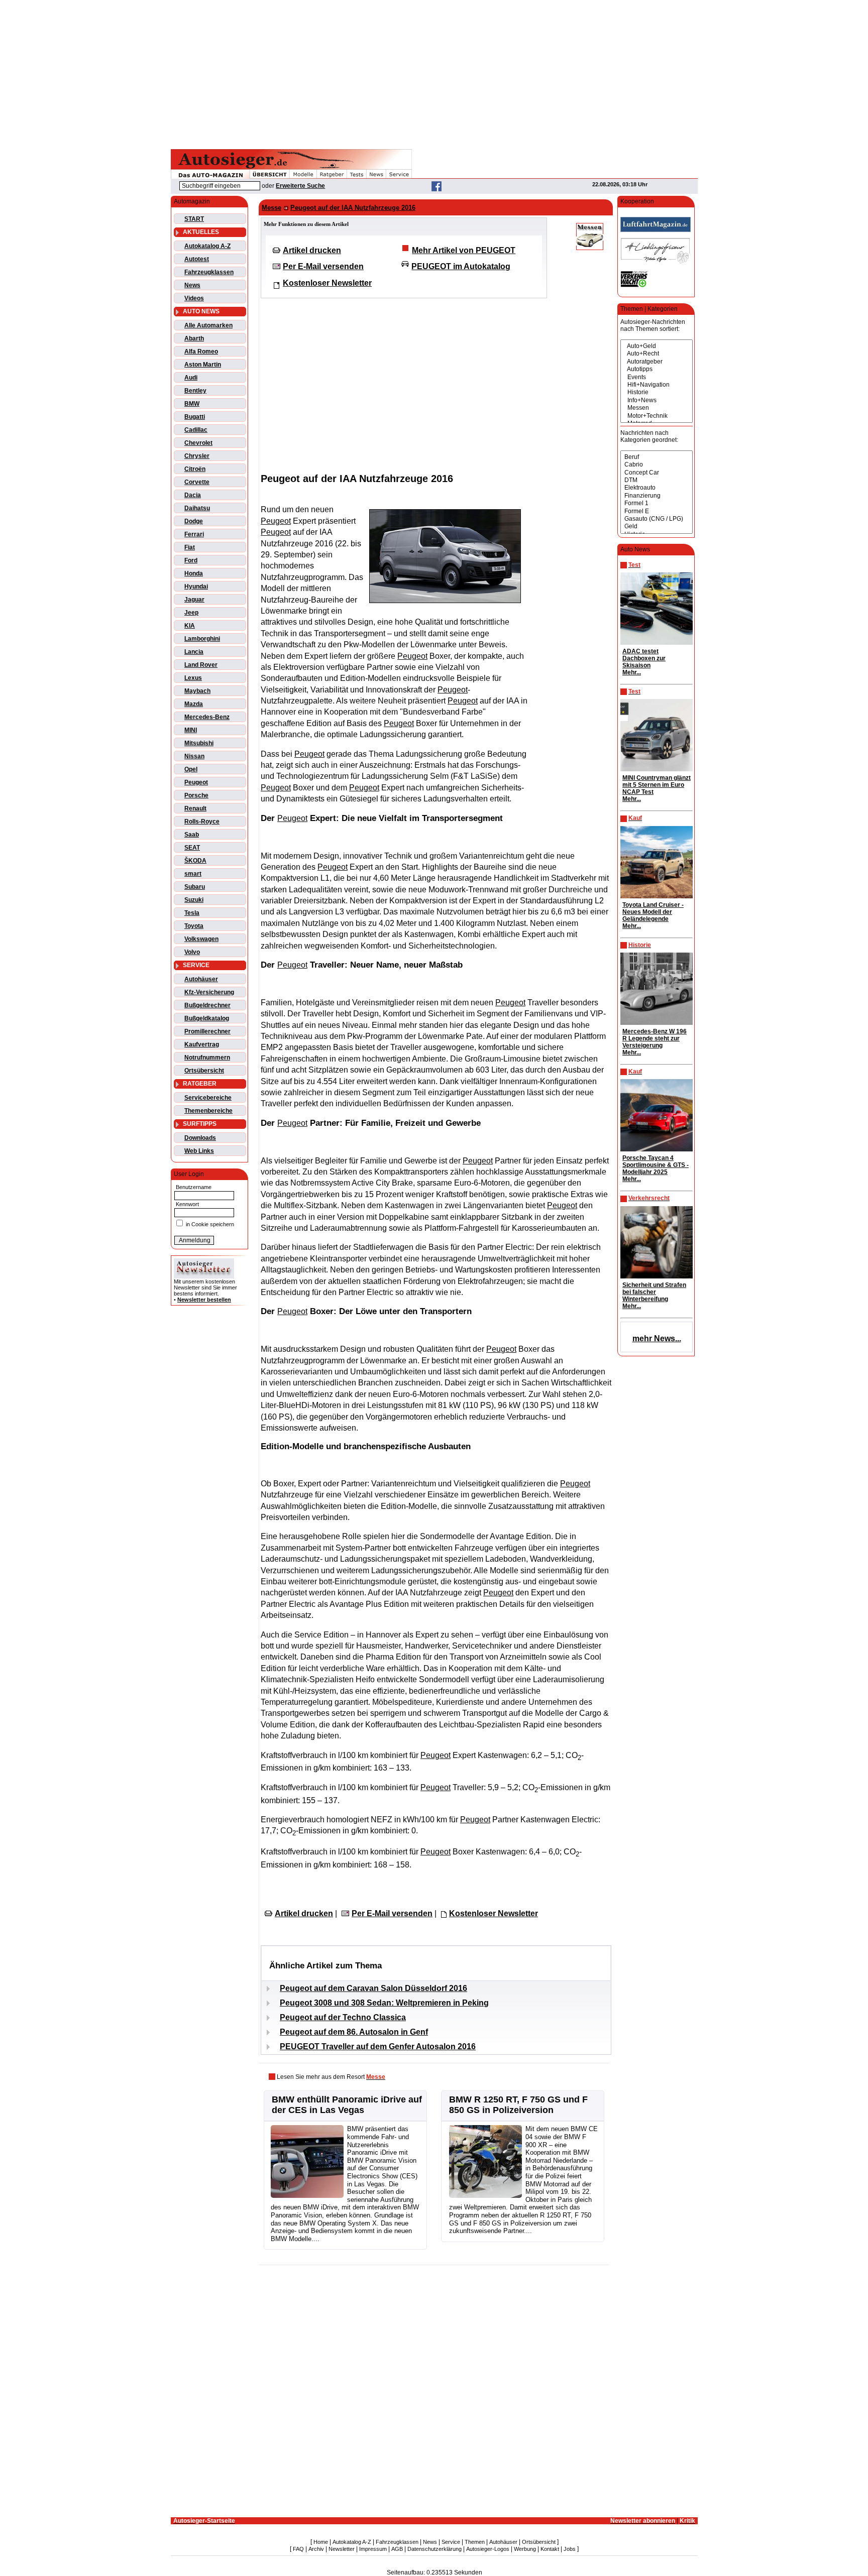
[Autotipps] (657, 369)
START (194, 219)
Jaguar (194, 600)
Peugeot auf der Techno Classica (343, 2017)
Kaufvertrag (202, 1044)
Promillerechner (207, 1031)
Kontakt (550, 2549)
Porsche (196, 795)
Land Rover (201, 665)
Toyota (194, 926)
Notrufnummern (207, 1058)
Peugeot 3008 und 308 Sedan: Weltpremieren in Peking (384, 2003)
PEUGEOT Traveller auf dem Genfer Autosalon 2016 (378, 2046)
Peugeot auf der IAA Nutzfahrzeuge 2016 (353, 208)
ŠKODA (195, 861)
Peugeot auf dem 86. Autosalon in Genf (354, 2032)
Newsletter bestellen (204, 1300)
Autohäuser (201, 979)
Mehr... (632, 672)
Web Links (199, 1151)
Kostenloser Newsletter (327, 283)
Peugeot (196, 782)
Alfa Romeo (201, 352)
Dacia (193, 495)
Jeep (191, 613)
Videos (194, 298)
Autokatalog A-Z (207, 246)
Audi (191, 378)
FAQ (298, 2549)
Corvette (197, 482)
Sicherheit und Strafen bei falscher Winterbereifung (654, 1292)
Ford (191, 560)
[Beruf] (657, 457)
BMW (192, 404)
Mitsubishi (199, 743)
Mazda (194, 704)
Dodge (194, 521)
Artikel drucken (312, 250)
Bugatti (195, 417)
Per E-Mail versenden (323, 266)
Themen (475, 2542)
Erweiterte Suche (300, 186)
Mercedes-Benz (207, 717)
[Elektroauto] (657, 488)
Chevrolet (198, 443)
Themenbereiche (208, 1111)
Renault (195, 808)
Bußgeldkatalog (207, 1018)
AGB (397, 2549)
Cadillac (196, 430)
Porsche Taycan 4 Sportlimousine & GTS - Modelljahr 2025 (656, 1165)
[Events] (657, 377)
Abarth (194, 338)
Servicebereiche (208, 1098)
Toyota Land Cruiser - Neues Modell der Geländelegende (653, 912)
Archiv (316, 2549)
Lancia (194, 652)
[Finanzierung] (657, 496)
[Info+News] (657, 400)
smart (193, 874)
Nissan (194, 756)
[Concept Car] (657, 473)
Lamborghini (202, 639)
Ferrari (194, 534)
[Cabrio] (657, 465)
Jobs (570, 2549)
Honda (194, 573)
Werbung (525, 2549)
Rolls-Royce (202, 822)
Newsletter (342, 2549)
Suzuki (194, 900)
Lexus (193, 678)
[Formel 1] (657, 503)
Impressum (373, 2549)
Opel (191, 769)
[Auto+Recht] (657, 354)
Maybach (197, 691)
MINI (191, 730)
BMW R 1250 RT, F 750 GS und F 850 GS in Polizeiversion (518, 2105)
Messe (272, 208)
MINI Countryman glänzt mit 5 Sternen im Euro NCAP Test (657, 785)
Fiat (190, 547)
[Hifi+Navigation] (657, 385)
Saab (192, 835)
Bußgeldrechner (207, 1005)
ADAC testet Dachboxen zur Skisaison (644, 658)
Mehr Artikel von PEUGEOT (464, 250)
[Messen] (657, 408)
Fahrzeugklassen (209, 272)
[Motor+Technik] (657, 416)
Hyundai (196, 587)
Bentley (195, 391)
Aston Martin (203, 365)
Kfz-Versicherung (209, 992)
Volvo (192, 952)
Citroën (195, 469)
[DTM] (657, 480)
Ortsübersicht (204, 1071)
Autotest (197, 259)
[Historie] (657, 392)
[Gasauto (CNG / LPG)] (657, 519)
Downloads (200, 1138)
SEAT (192, 848)
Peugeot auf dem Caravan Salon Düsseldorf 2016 (373, 1988)
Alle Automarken (208, 325)
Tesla (192, 913)
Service (451, 2542)
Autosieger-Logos (488, 2549)
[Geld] (657, 526)
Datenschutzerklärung (435, 2549)
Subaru (195, 887)
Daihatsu (197, 508)
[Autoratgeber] (657, 362)
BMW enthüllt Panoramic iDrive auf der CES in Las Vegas (347, 2105)
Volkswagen (201, 939)
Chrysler (197, 456)
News (192, 285)
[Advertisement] (434, 73)
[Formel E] (657, 511)
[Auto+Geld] (657, 346)
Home (321, 2542)
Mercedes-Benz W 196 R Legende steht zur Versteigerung (655, 1038)
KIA (190, 626)
